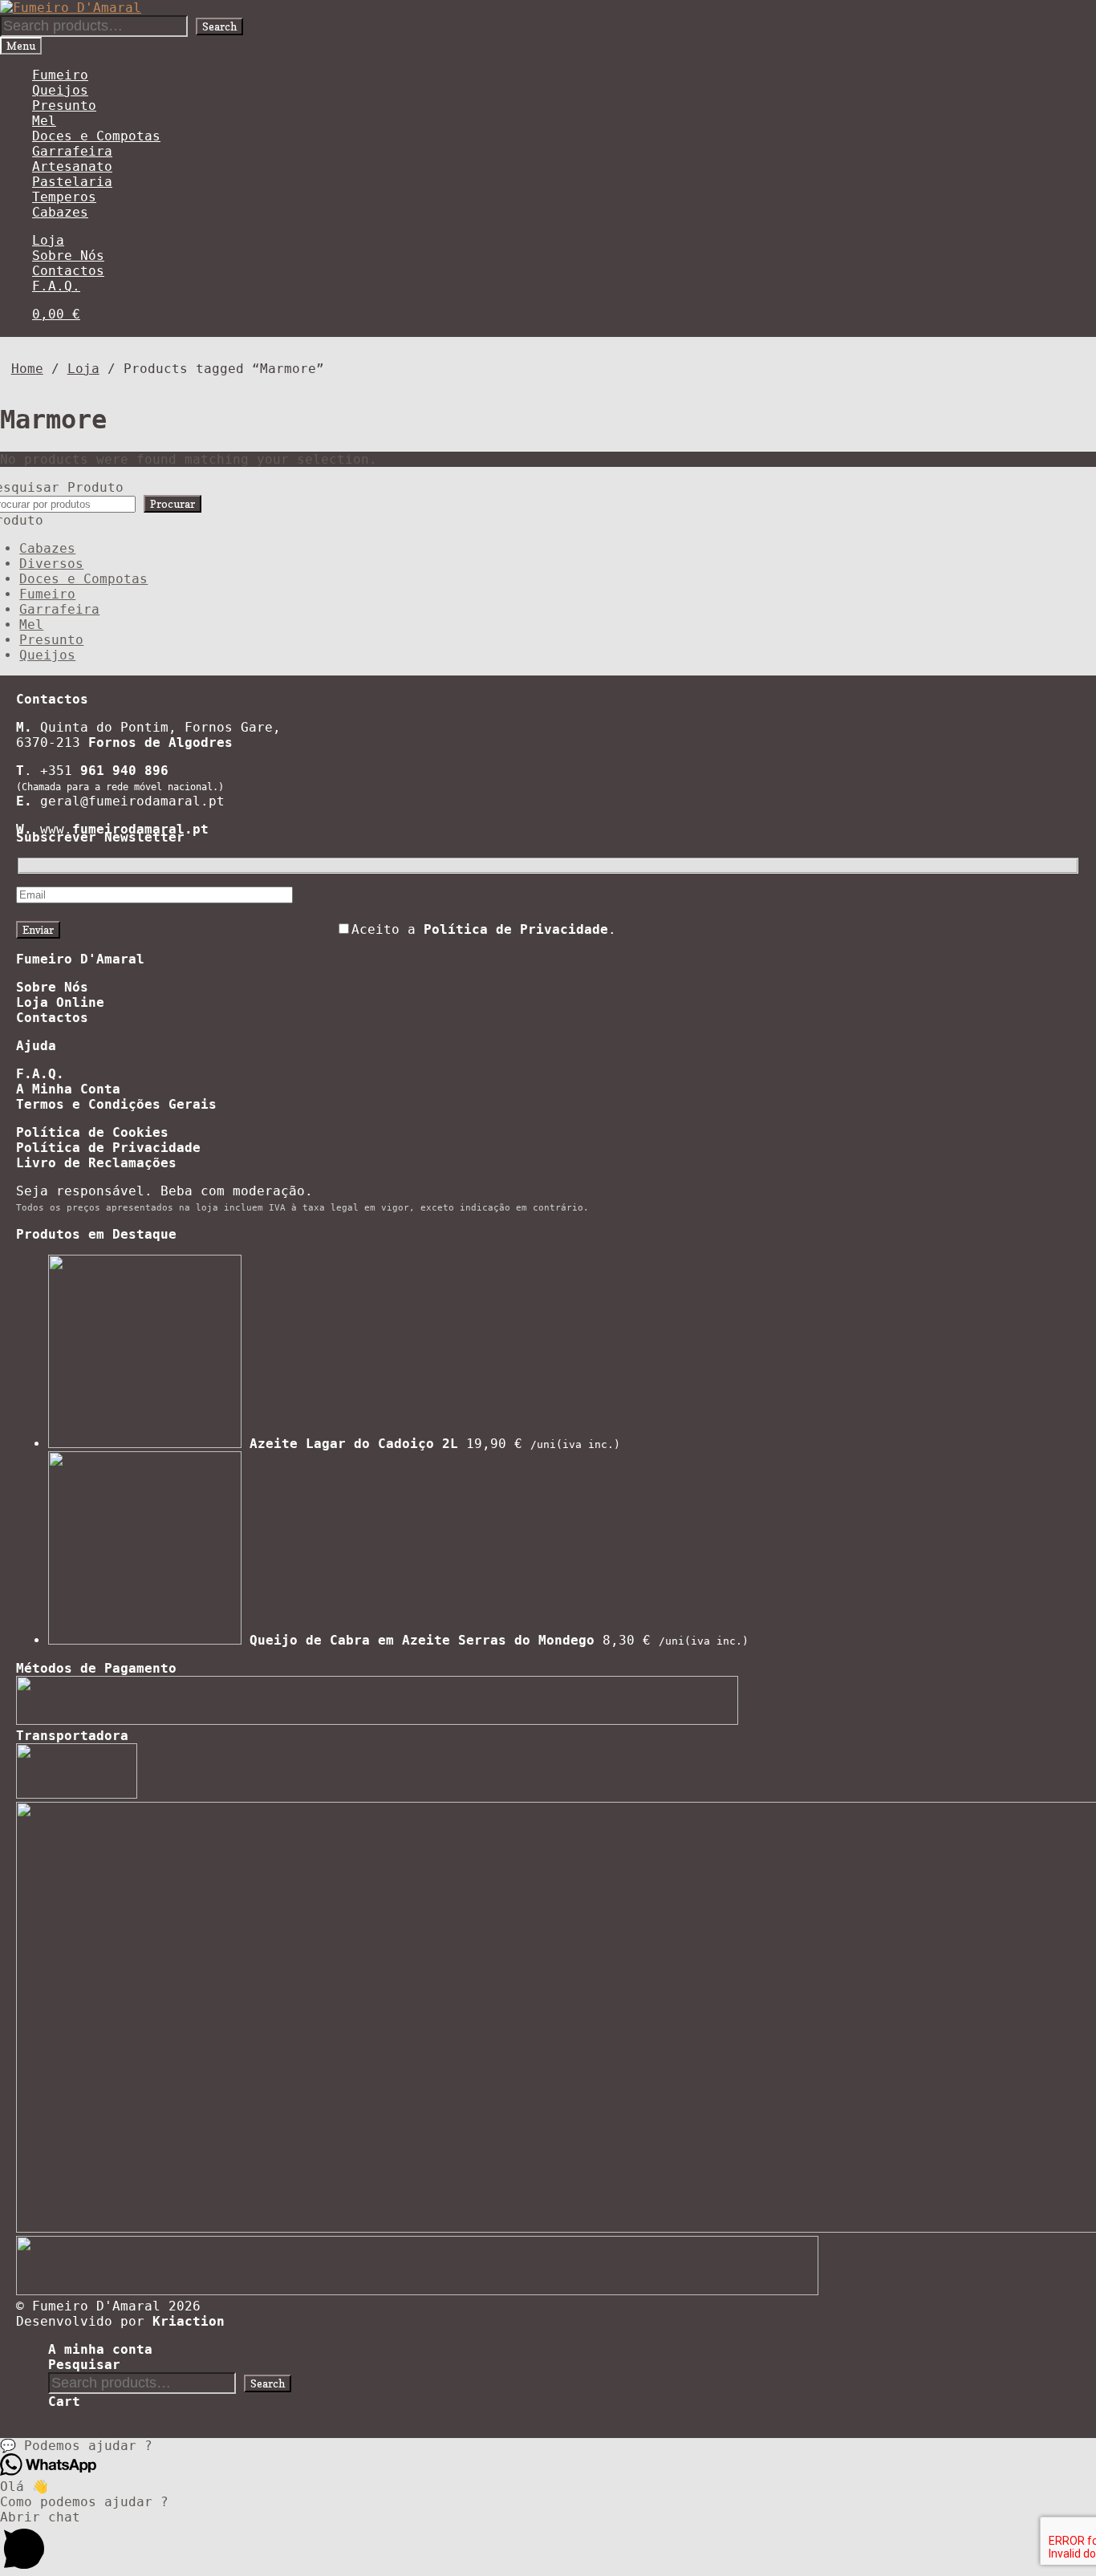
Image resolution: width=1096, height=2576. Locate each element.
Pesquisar (84, 2365)
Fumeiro (60, 75)
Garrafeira (72, 151)
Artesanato (72, 166)
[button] (548, 2446)
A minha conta (100, 2349)
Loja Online (60, 1002)
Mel (44, 121)
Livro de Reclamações (96, 1163)
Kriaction (189, 2321)
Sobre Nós (68, 256)
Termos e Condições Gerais (116, 1104)
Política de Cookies (92, 1132)
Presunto (64, 105)
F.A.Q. (56, 286)
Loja (48, 240)
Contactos (68, 271)
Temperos (64, 197)
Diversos (51, 564)
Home (27, 369)
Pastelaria (72, 182)
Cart (64, 2402)
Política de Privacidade (108, 1148)
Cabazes (60, 212)
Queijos (60, 90)
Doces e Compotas (96, 136)
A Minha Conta (68, 1089)
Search (219, 26)
